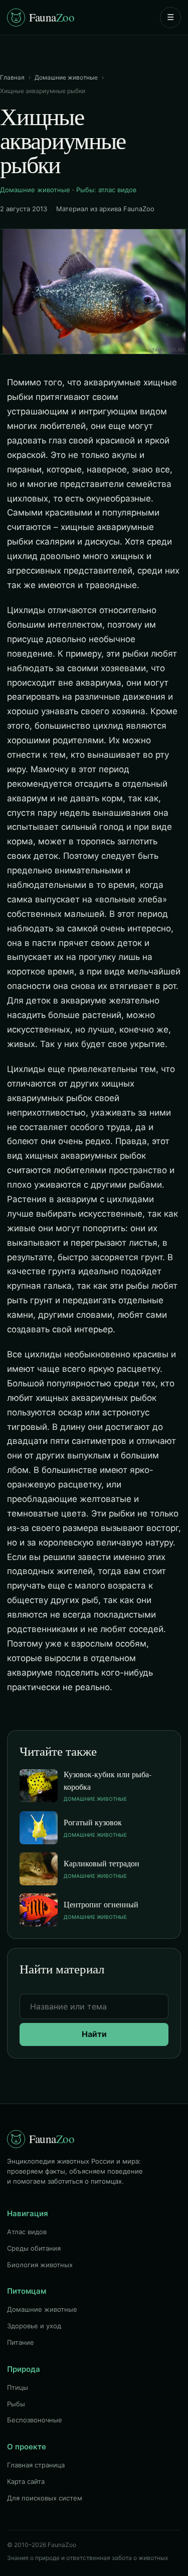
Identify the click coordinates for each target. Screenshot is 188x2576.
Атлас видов (27, 2232)
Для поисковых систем (45, 2498)
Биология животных (40, 2265)
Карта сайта (26, 2481)
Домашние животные (66, 77)
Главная (12, 77)
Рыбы (16, 2404)
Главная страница (36, 2465)
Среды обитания (34, 2248)
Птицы (18, 2387)
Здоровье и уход (34, 2326)
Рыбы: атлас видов (106, 190)
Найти (94, 2034)
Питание (21, 2342)
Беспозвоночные (35, 2420)
